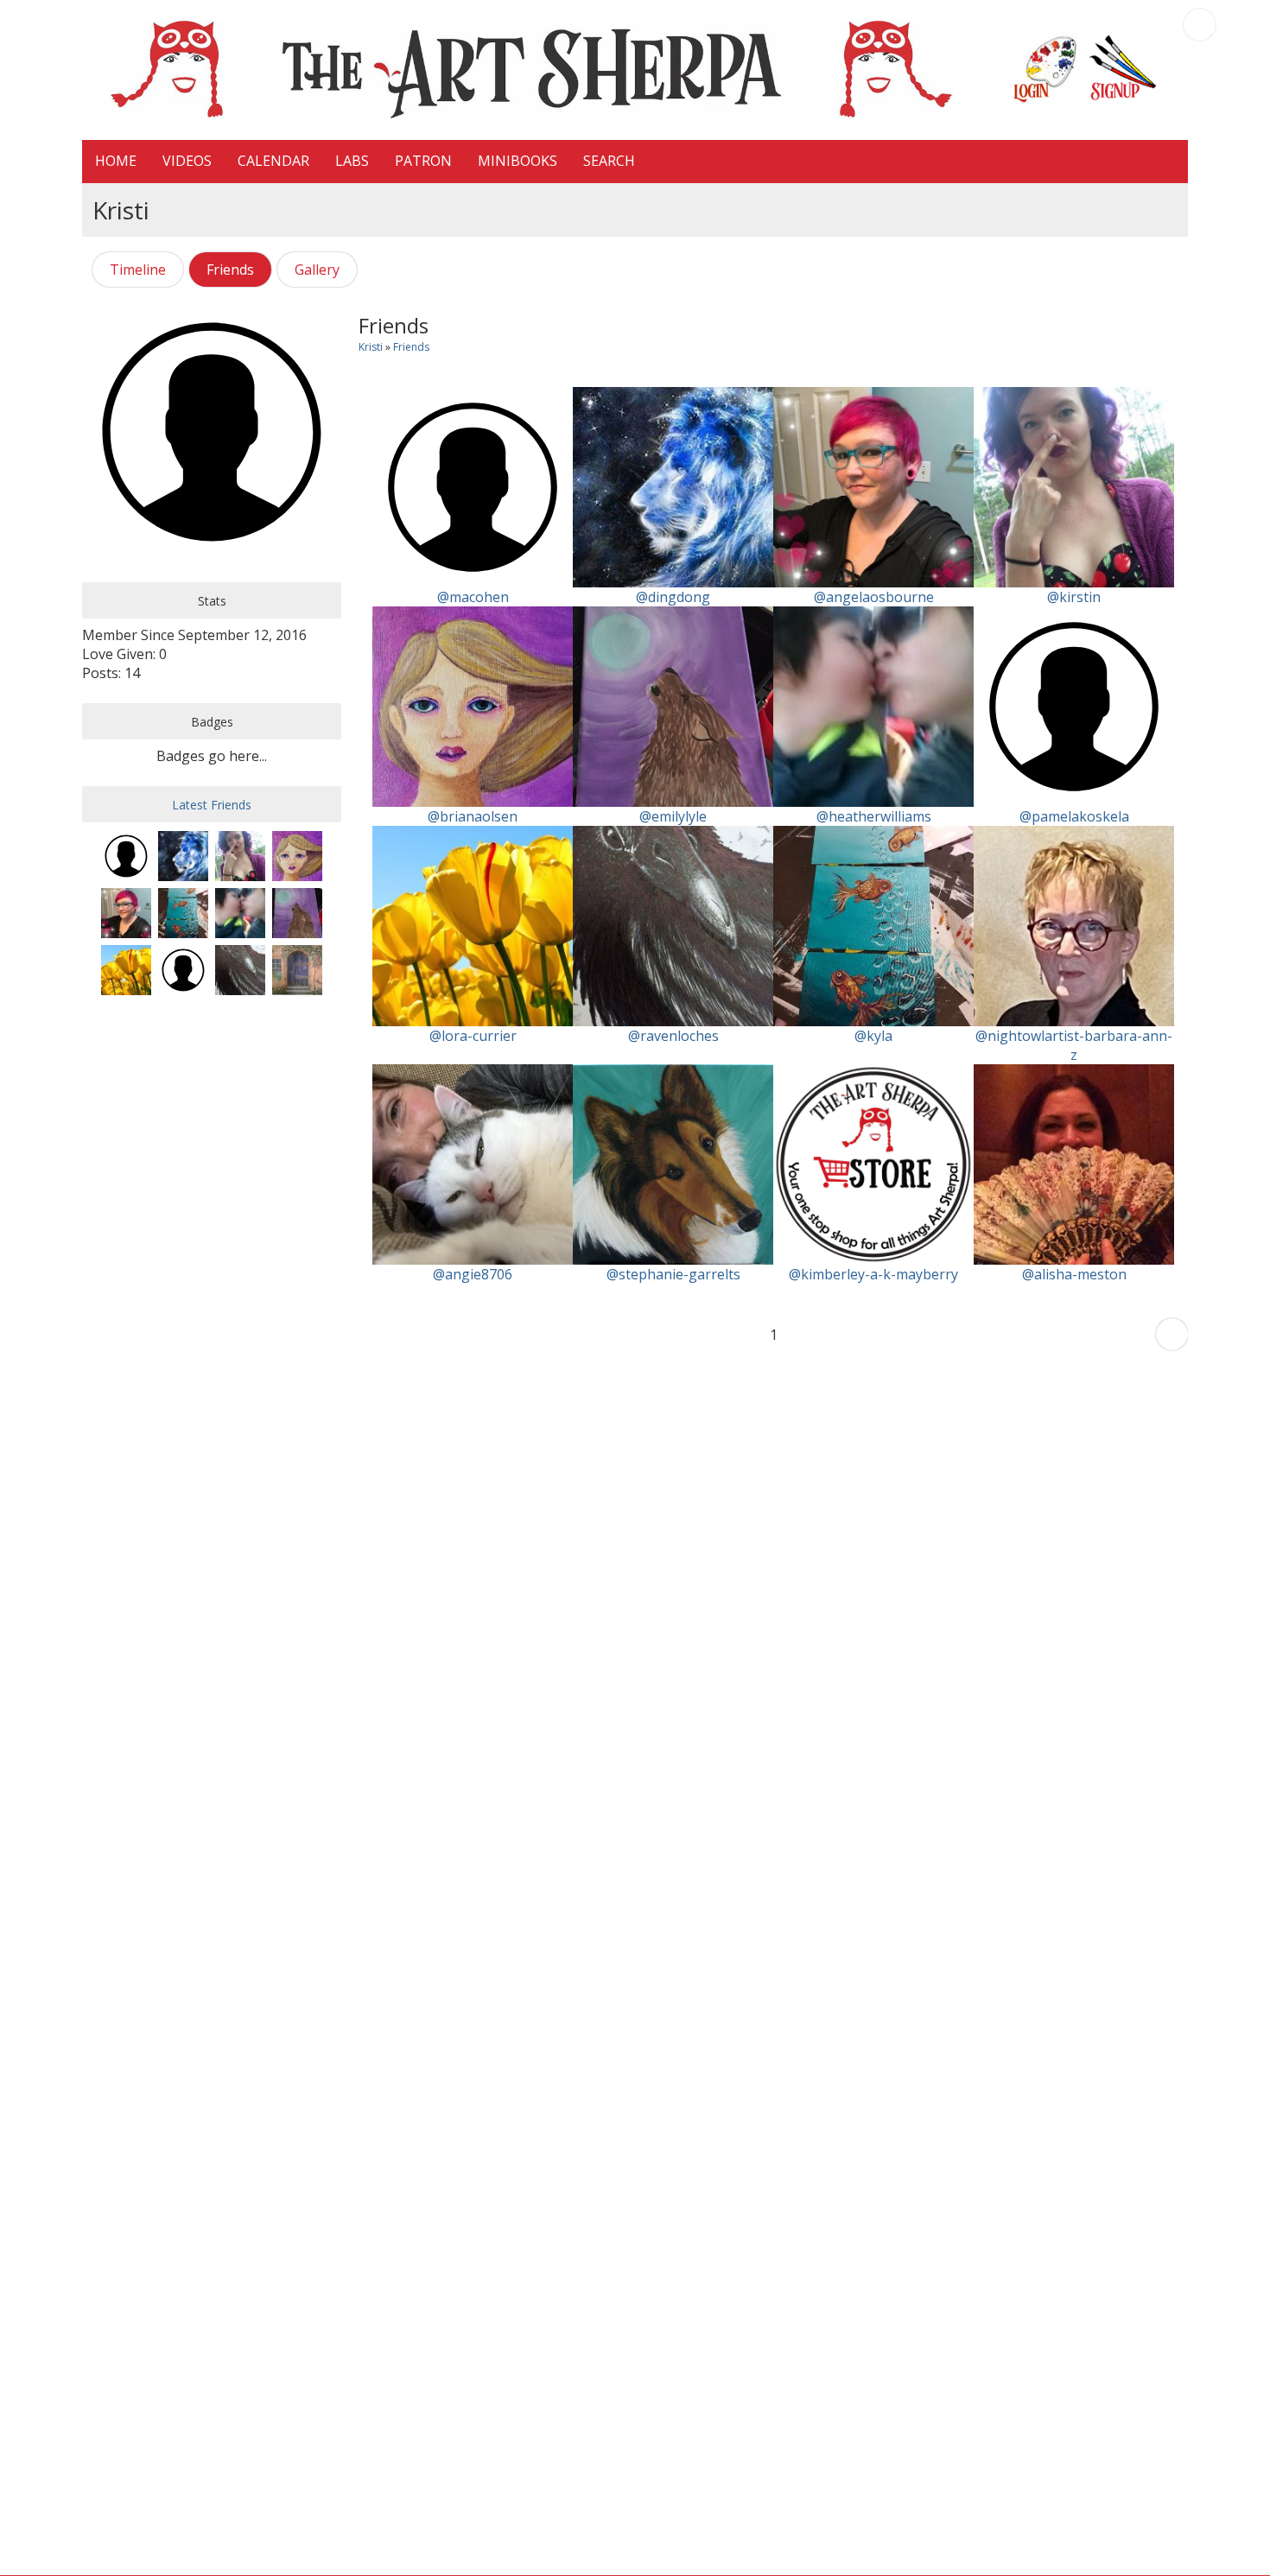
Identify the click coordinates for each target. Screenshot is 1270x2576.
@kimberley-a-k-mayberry (873, 1274)
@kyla (873, 1036)
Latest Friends (212, 805)
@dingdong (673, 597)
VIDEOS (187, 161)
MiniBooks (518, 161)
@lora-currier (473, 1036)
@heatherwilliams (874, 816)
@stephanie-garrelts (673, 1274)
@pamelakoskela (1074, 816)
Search (609, 161)
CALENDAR (273, 161)
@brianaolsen (473, 816)
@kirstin (1074, 597)
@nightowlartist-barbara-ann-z (1074, 1045)
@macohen (473, 597)
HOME (116, 161)
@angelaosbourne (874, 597)
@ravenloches (673, 1036)
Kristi (371, 347)
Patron (423, 161)
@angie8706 (473, 1274)
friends (411, 347)
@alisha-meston (1074, 1274)
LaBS (352, 161)
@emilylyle (673, 816)
